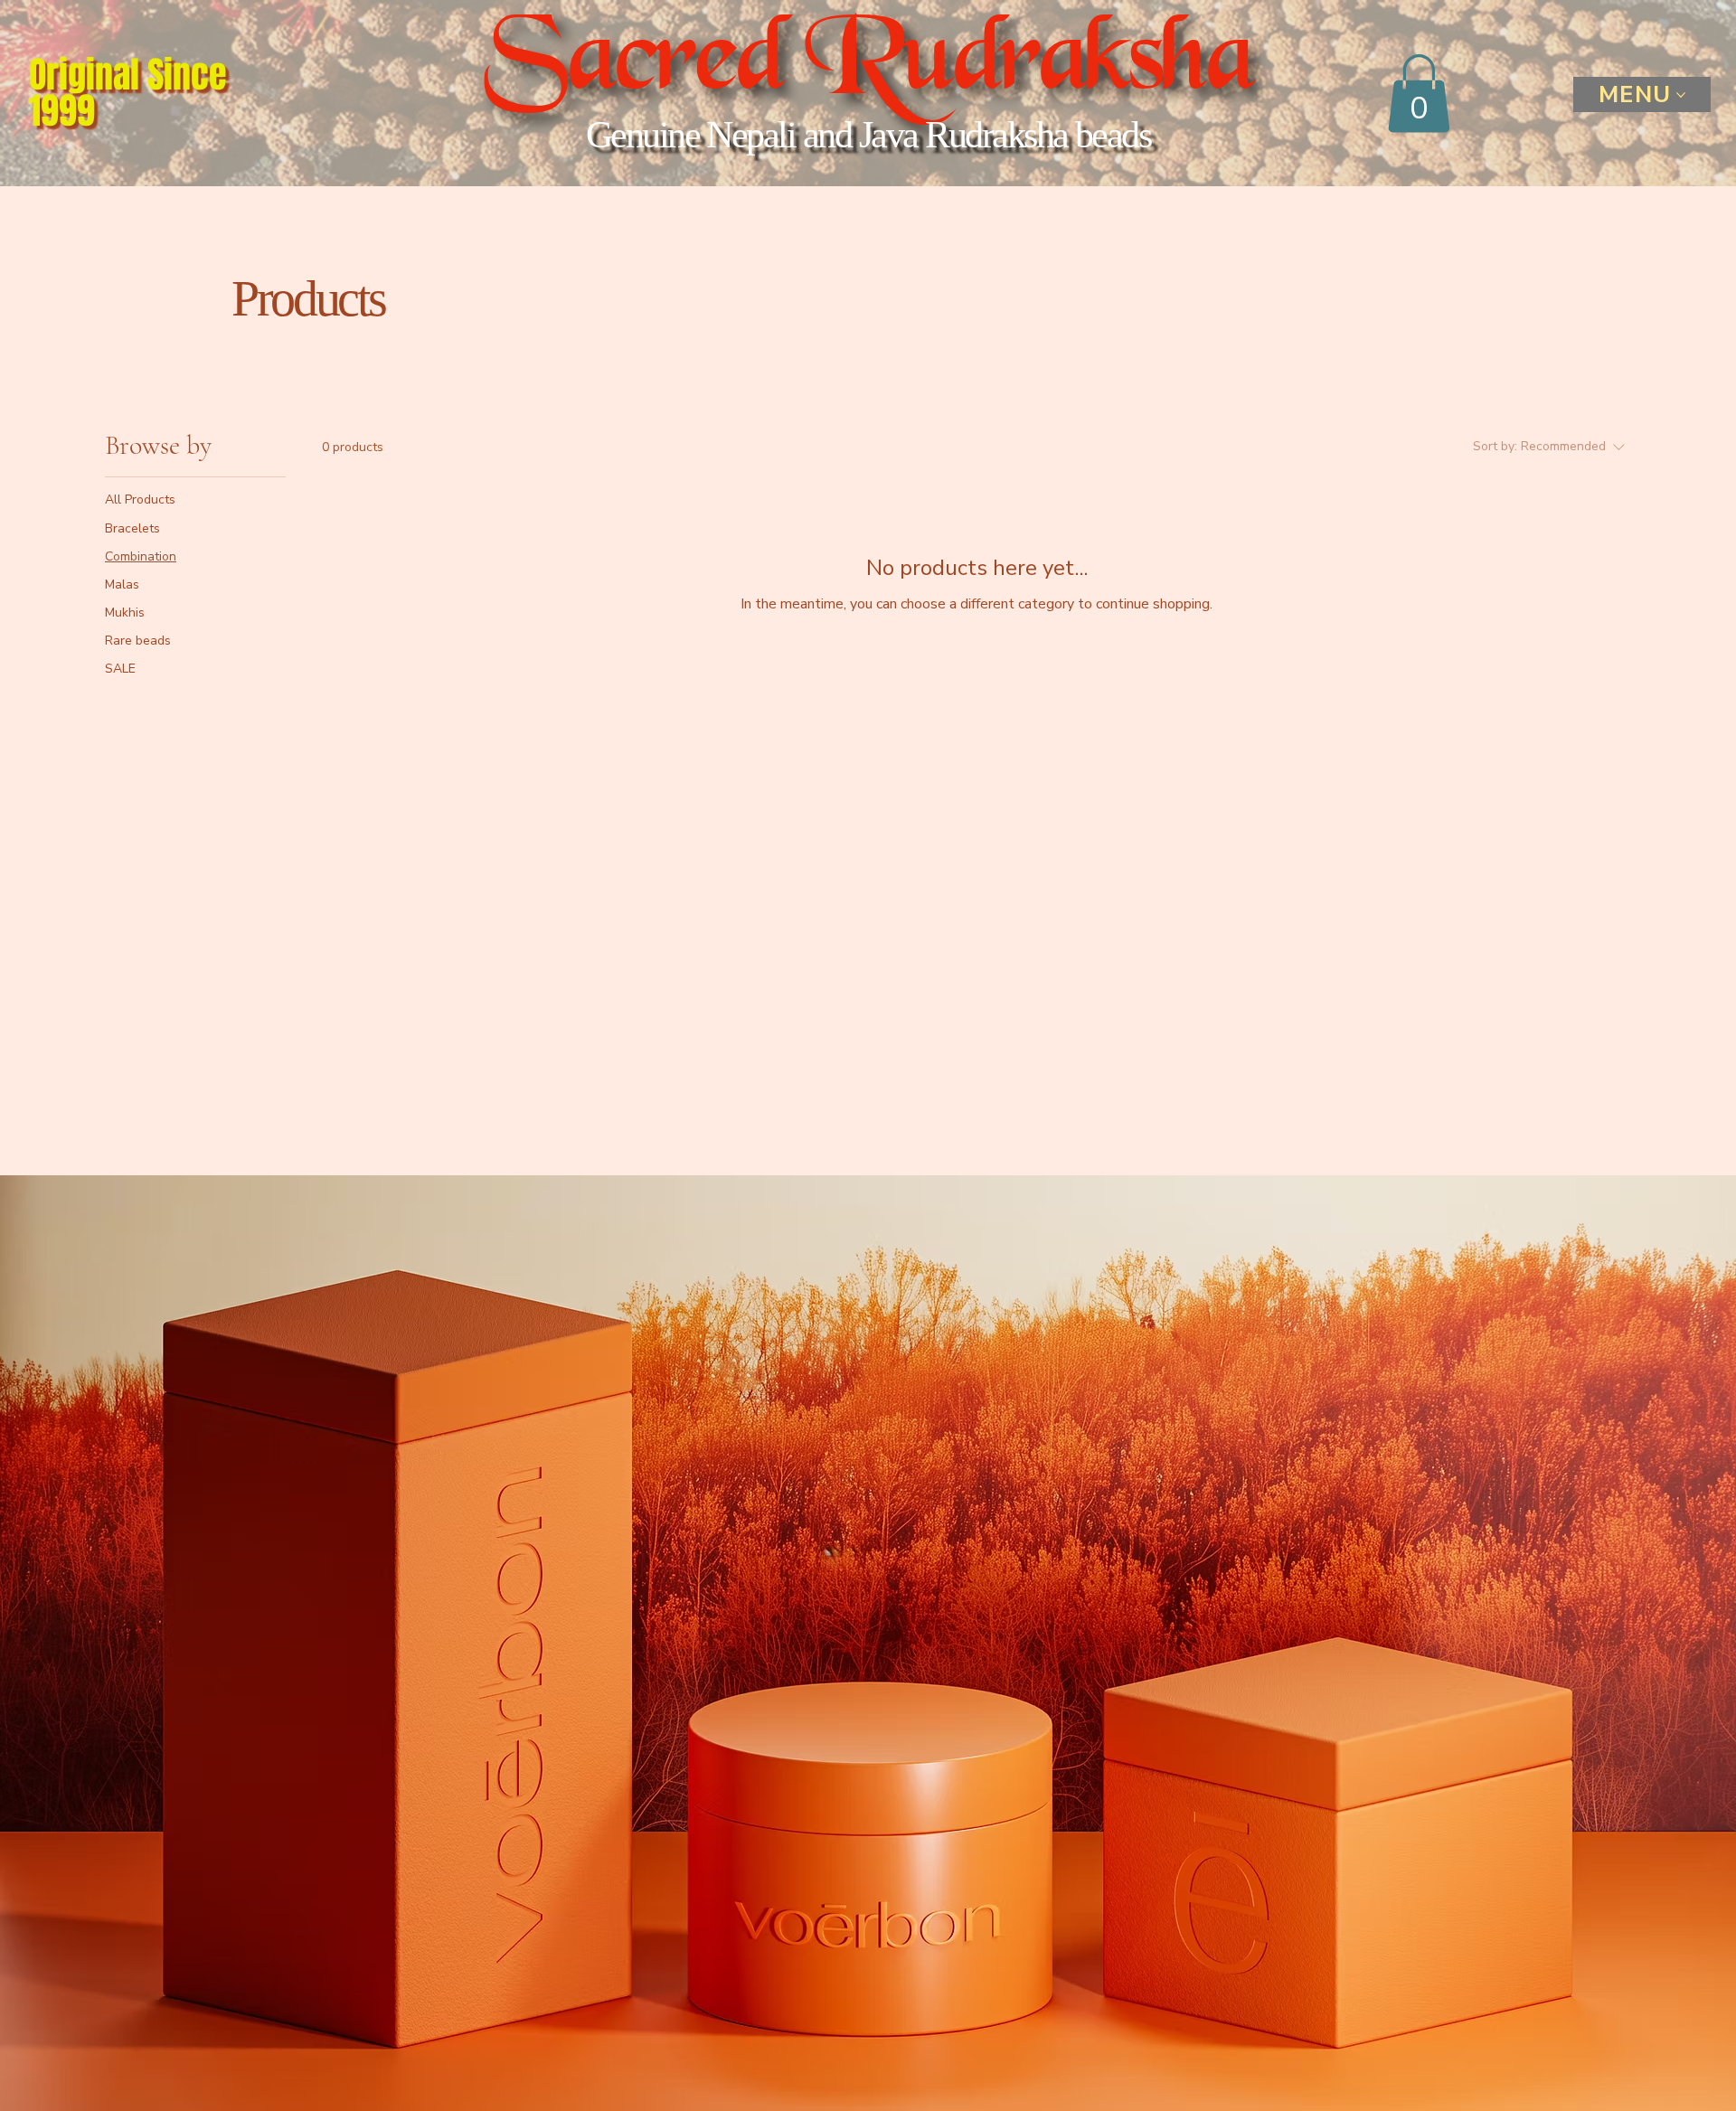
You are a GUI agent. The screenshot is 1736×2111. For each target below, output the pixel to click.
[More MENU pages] (1681, 95)
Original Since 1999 (128, 93)
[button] (1419, 93)
